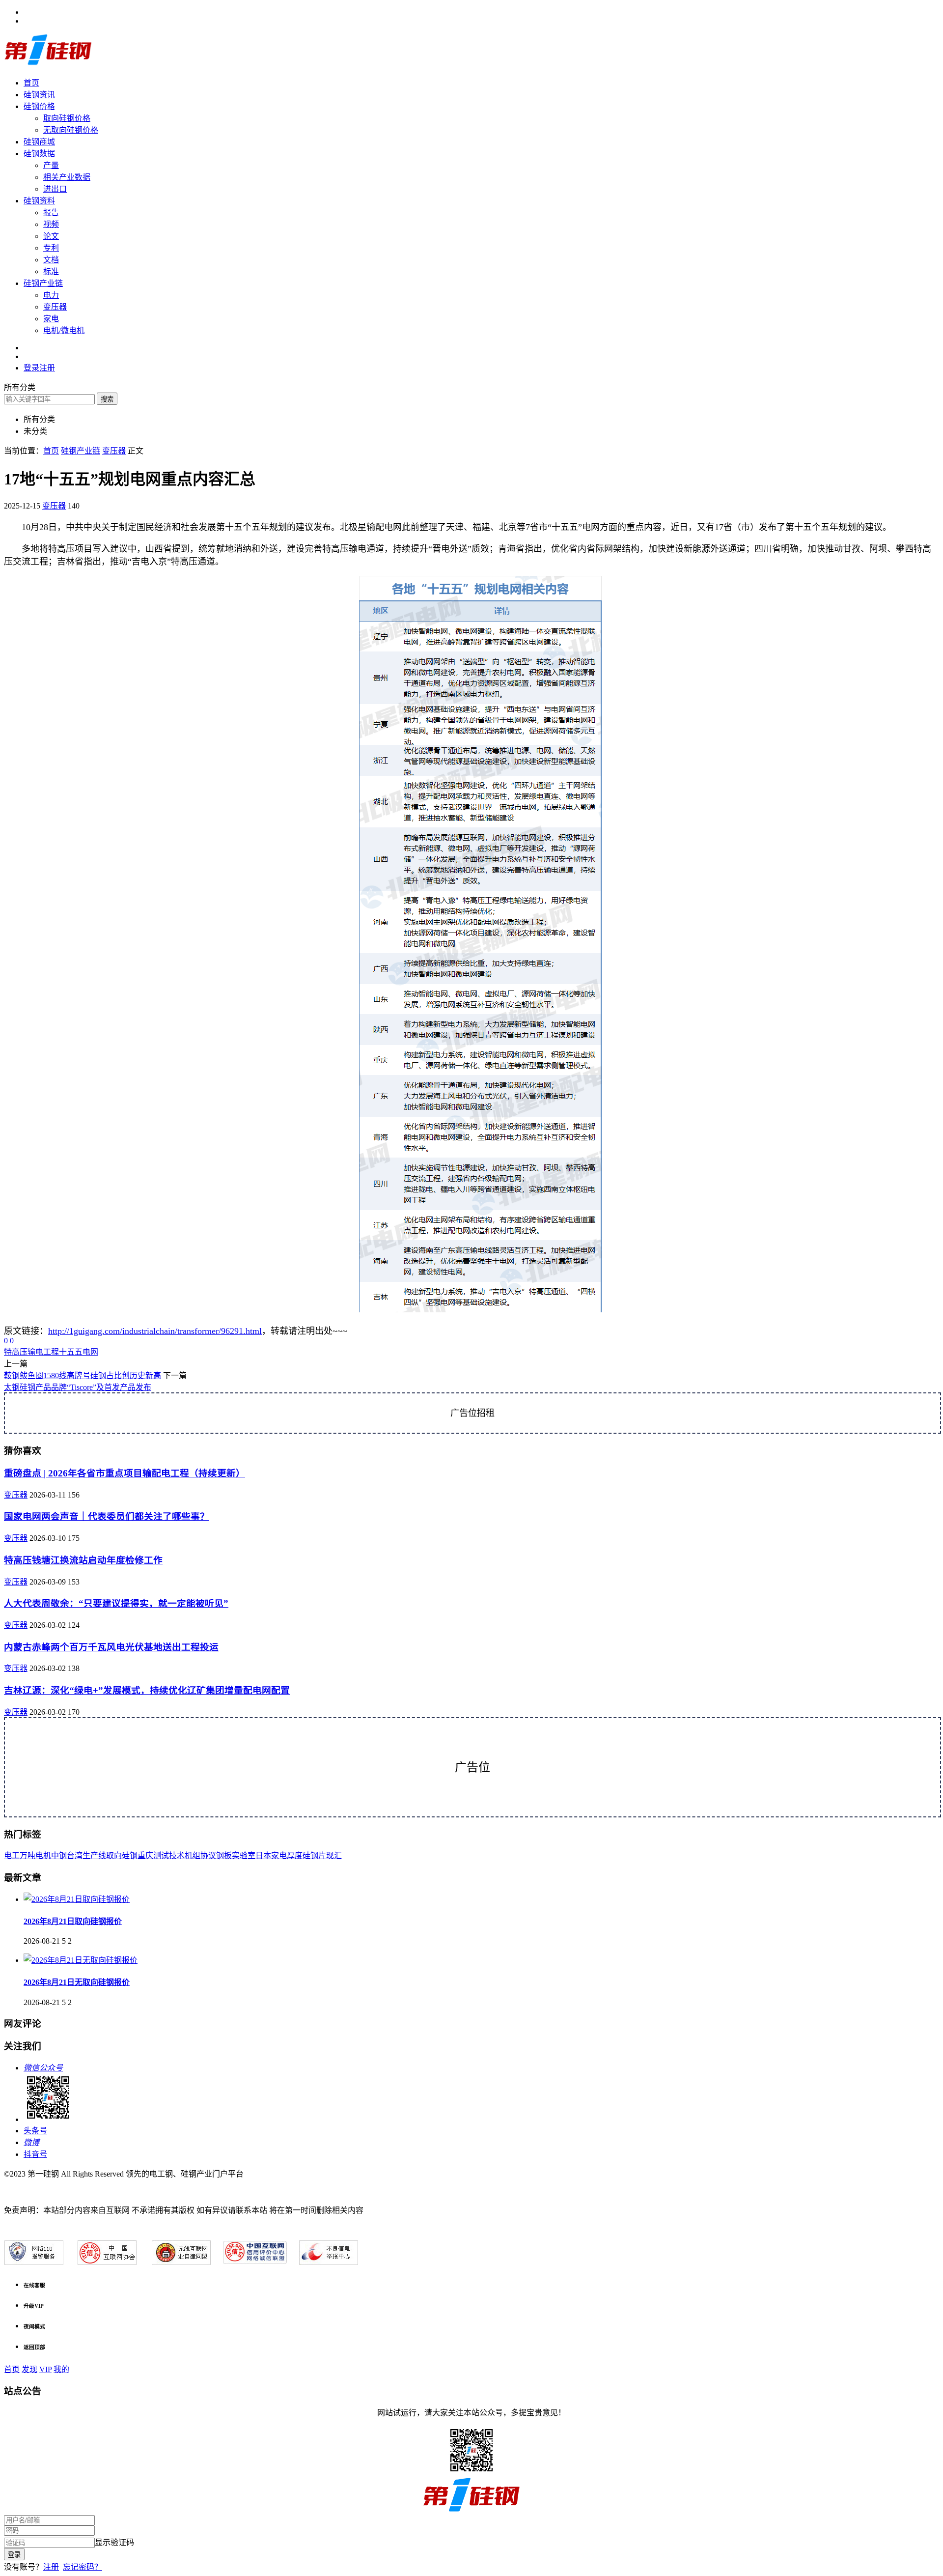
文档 (51, 260)
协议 (208, 1855)
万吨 (28, 1855)
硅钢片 (314, 1855)
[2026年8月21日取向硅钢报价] (77, 1899)
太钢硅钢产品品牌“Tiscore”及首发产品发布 (78, 1387)
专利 (51, 248)
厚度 (295, 1855)
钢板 (224, 1855)
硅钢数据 (39, 154)
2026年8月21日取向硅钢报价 (73, 1921)
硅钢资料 (39, 201)
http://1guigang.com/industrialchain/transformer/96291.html (155, 1331)
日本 (263, 1855)
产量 (51, 165)
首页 (31, 83)
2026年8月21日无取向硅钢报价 (77, 1982)
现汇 (334, 1855)
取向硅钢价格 (67, 118)
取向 (114, 1855)
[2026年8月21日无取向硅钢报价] (81, 1960)
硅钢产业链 (43, 283)
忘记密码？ (83, 2567)
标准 (51, 271)
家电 (51, 319)
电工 (12, 1855)
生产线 (94, 1855)
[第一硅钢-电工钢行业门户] (48, 64)
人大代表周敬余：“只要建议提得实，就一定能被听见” (116, 1603)
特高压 (16, 1352)
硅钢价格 (39, 106)
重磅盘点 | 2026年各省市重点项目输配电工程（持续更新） (125, 1473)
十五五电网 (79, 1352)
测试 (161, 1855)
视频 (51, 224)
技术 (177, 1855)
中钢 (59, 1855)
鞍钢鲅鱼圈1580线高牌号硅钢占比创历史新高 (83, 1375)
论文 (51, 236)
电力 (51, 295)
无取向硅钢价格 (71, 130)
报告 (51, 212)
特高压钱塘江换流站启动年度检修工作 (83, 1560)
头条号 (35, 2131)
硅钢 (130, 1855)
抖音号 (35, 2154)
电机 (43, 1855)
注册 (51, 2567)
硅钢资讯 (39, 95)
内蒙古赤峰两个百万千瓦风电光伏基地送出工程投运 (111, 1647)
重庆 (145, 1855)
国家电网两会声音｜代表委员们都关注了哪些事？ (107, 1516)
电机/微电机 (64, 330)
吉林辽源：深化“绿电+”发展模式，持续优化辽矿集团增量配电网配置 (147, 1690)
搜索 (107, 399)
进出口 (55, 189)
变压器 (55, 307)
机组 (193, 1855)
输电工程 (43, 1352)
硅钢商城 (39, 142)
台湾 (75, 1855)
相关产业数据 (67, 177)
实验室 (244, 1855)
